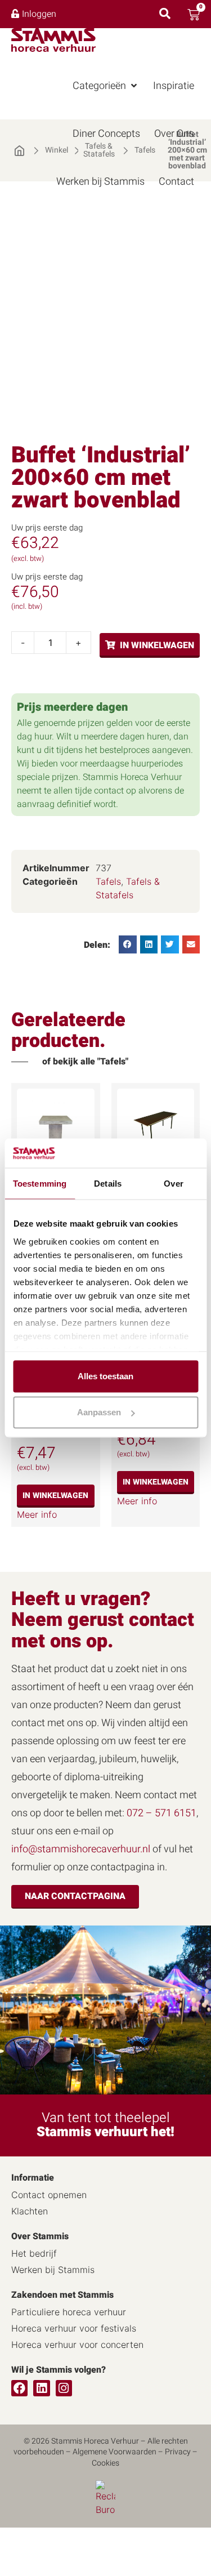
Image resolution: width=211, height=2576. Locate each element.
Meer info (37, 1514)
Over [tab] (173, 1184)
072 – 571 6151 (161, 1813)
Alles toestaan (105, 1376)
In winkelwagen (157, 645)
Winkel (57, 150)
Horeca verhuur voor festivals (74, 2328)
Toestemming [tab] (40, 1184)
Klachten (30, 2211)
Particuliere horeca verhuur (69, 2312)
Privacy (178, 2452)
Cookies (105, 2463)
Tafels (108, 881)
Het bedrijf (34, 2253)
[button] (106, 86)
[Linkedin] (41, 2388)
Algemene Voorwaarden (115, 2452)
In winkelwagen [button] (55, 1496)
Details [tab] (108, 1184)
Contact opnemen (49, 2195)
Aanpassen (99, 1412)
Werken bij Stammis (53, 2270)
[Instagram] (64, 2388)
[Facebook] (19, 2388)
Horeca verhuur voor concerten (77, 2345)
